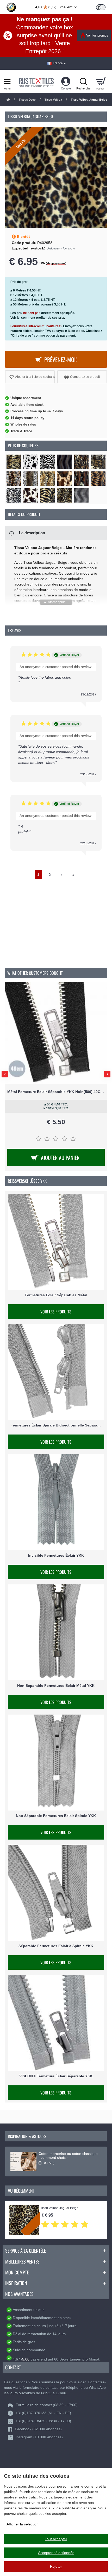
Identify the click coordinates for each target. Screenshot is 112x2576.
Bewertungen (70, 2359)
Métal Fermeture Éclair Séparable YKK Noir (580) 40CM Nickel (56, 1092)
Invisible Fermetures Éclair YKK (56, 1556)
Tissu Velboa (53, 100)
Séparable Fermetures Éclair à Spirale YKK (56, 1946)
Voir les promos (97, 36)
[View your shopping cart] (101, 81)
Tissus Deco (27, 100)
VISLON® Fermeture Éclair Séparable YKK (56, 2076)
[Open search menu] (83, 81)
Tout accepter (56, 2539)
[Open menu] (7, 81)
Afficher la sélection (23, 2524)
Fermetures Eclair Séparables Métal (56, 1295)
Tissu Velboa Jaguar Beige (59, 2208)
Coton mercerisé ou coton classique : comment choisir (68, 2156)
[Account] (66, 81)
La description (32, 533)
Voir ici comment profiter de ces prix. (38, 318)
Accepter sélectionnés (56, 2553)
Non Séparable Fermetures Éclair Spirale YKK (56, 1816)
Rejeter (56, 2566)
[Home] (8, 100)
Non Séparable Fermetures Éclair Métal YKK (56, 1686)
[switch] (101, 7)
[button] (30, 377)
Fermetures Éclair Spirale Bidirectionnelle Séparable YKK (56, 1425)
